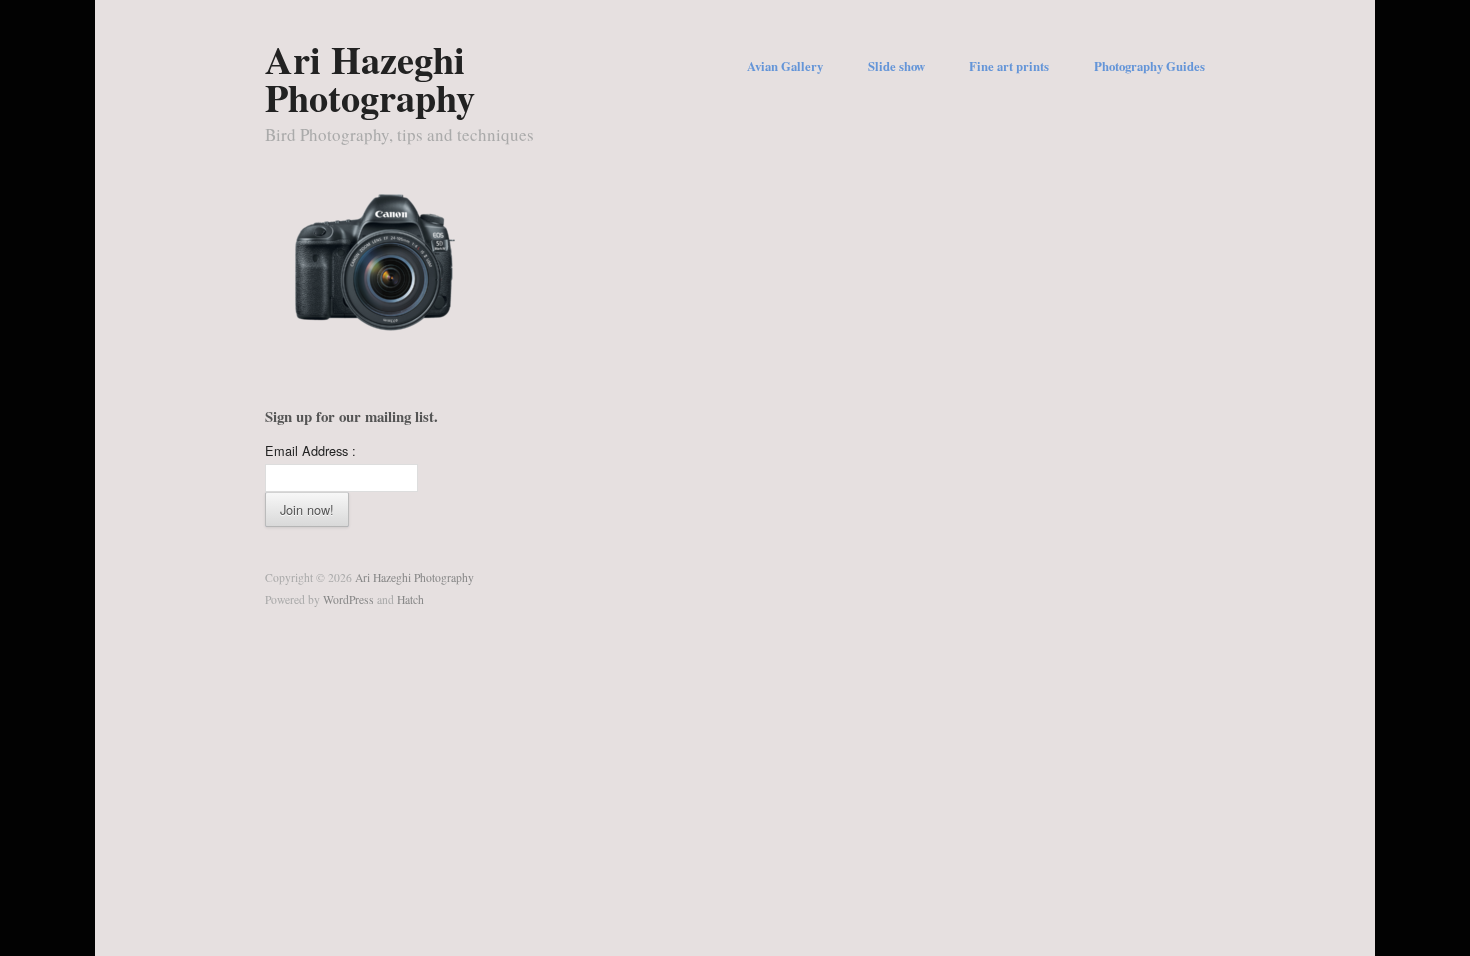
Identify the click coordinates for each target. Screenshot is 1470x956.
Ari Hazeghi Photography (370, 78)
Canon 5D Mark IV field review (367, 308)
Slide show (896, 66)
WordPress (348, 599)
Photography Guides (1149, 66)
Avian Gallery (785, 66)
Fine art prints (1009, 66)
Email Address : (310, 450)
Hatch (410, 599)
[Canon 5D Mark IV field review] (375, 260)
